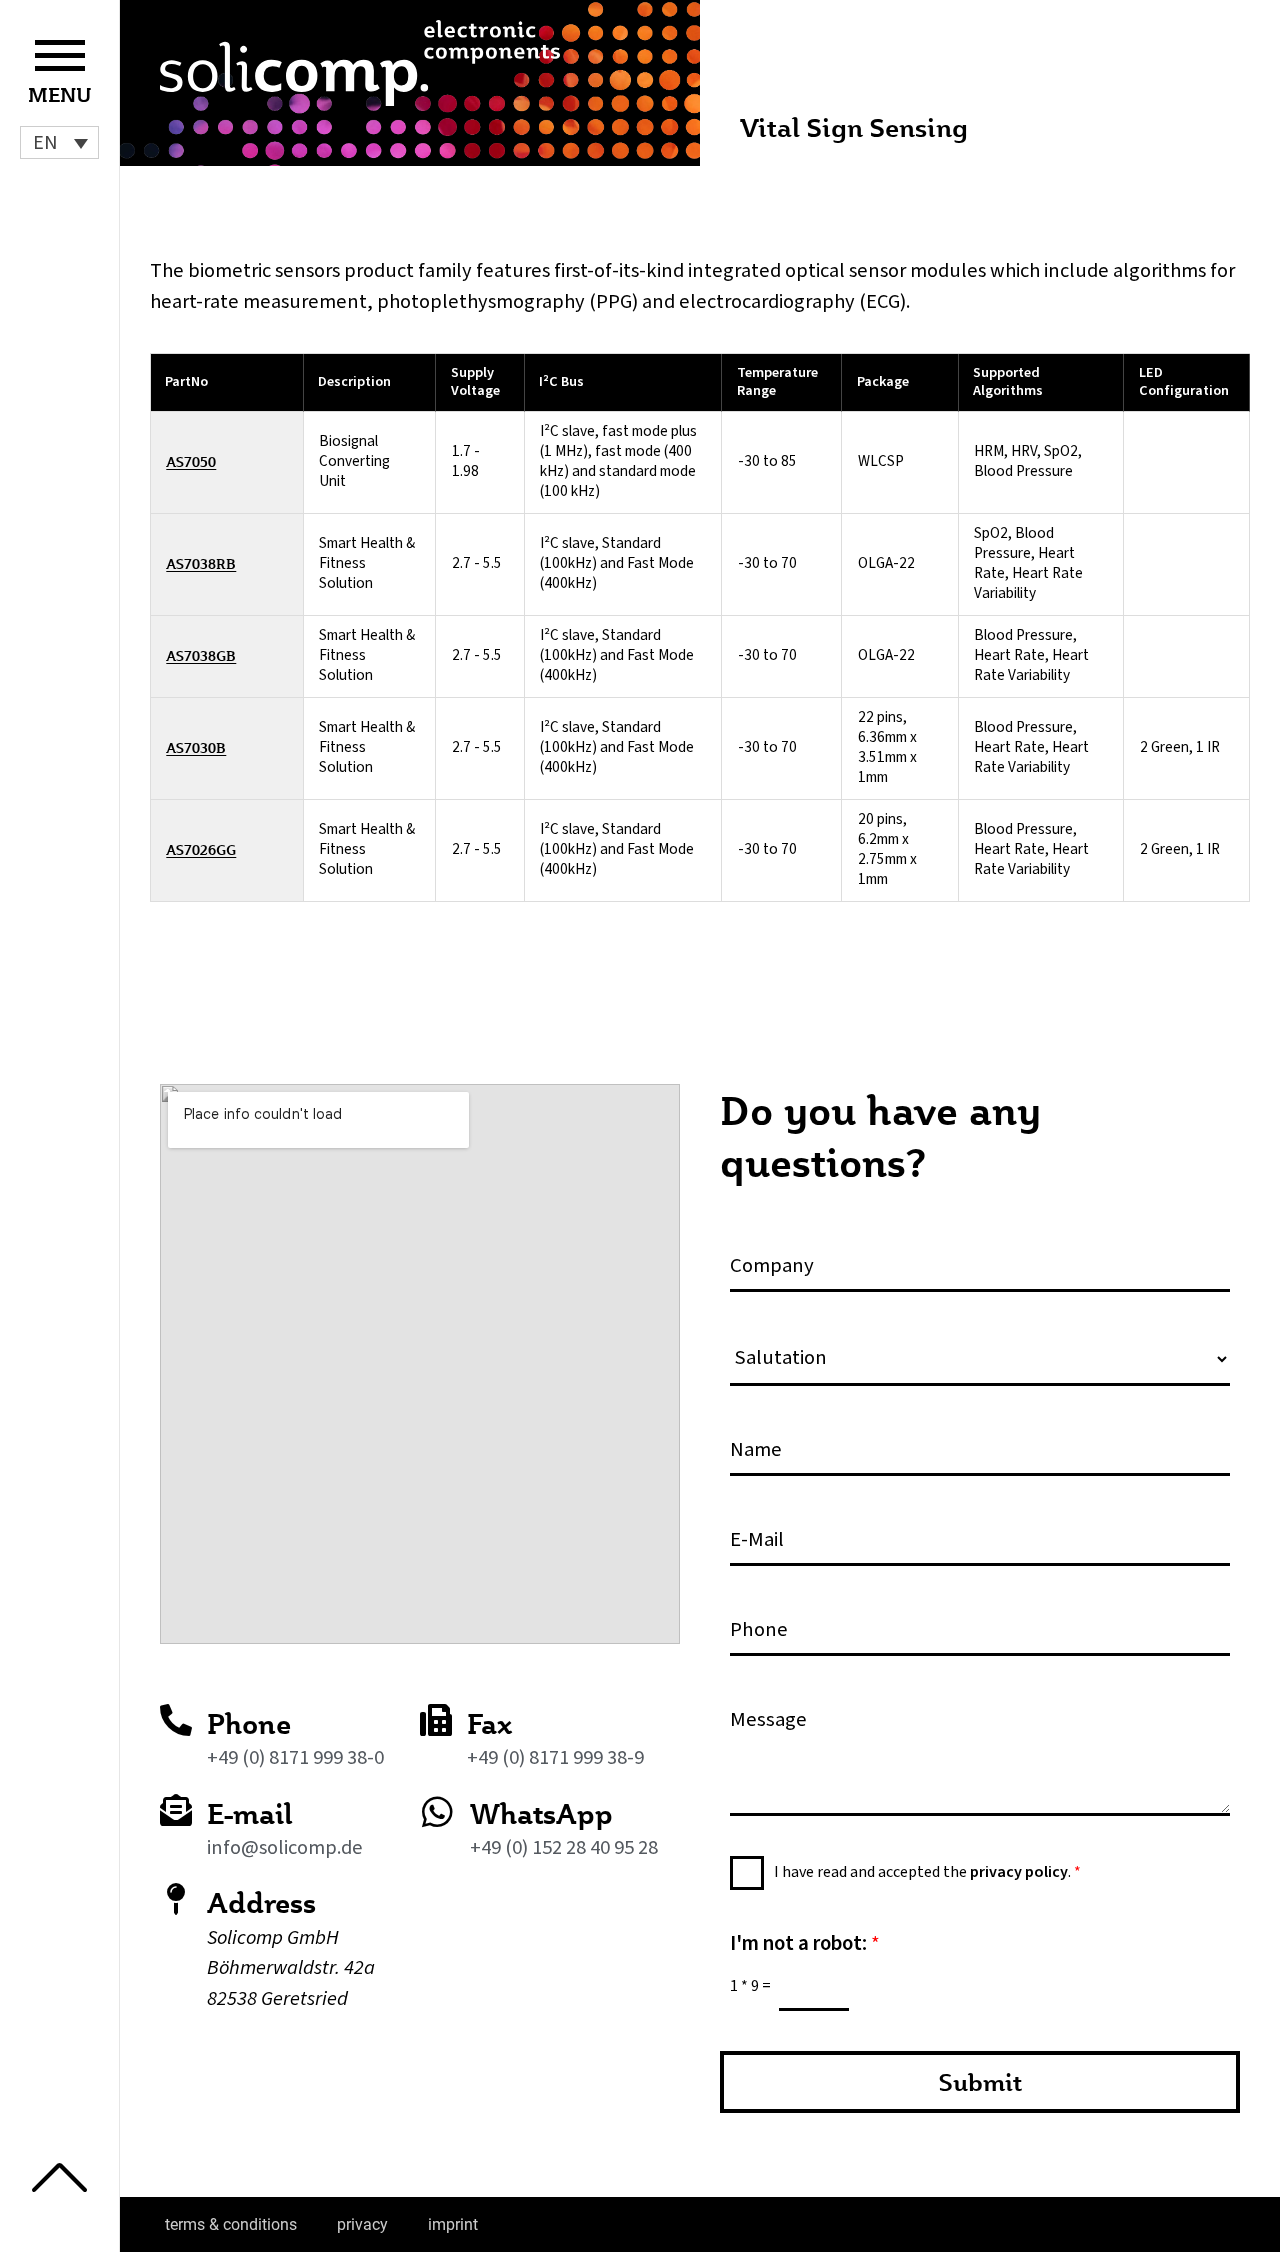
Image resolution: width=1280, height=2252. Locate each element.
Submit (980, 2082)
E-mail (250, 1813)
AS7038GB (201, 656)
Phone (249, 1723)
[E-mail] (176, 1810)
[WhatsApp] (437, 1811)
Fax (489, 1723)
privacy (362, 2224)
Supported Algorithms (1008, 382)
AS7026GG (201, 850)
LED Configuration (1184, 382)
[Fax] (436, 1720)
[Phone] (176, 1720)
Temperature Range (777, 382)
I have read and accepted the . (927, 1872)
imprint (453, 2224)
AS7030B (196, 748)
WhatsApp (541, 1813)
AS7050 (191, 462)
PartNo (186, 381)
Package (883, 381)
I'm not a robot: (805, 1943)
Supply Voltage (475, 382)
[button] (59, 142)
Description (354, 381)
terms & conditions (231, 2224)
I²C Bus (561, 381)
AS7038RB (201, 564)
